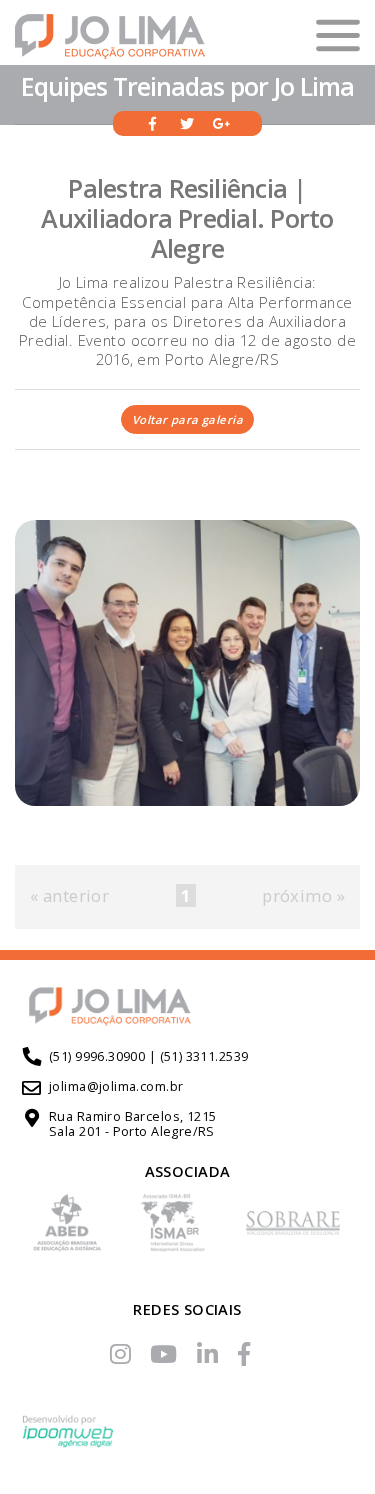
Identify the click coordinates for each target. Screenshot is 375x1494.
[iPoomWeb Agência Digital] (68, 1438)
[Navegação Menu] (338, 35)
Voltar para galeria (187, 419)
